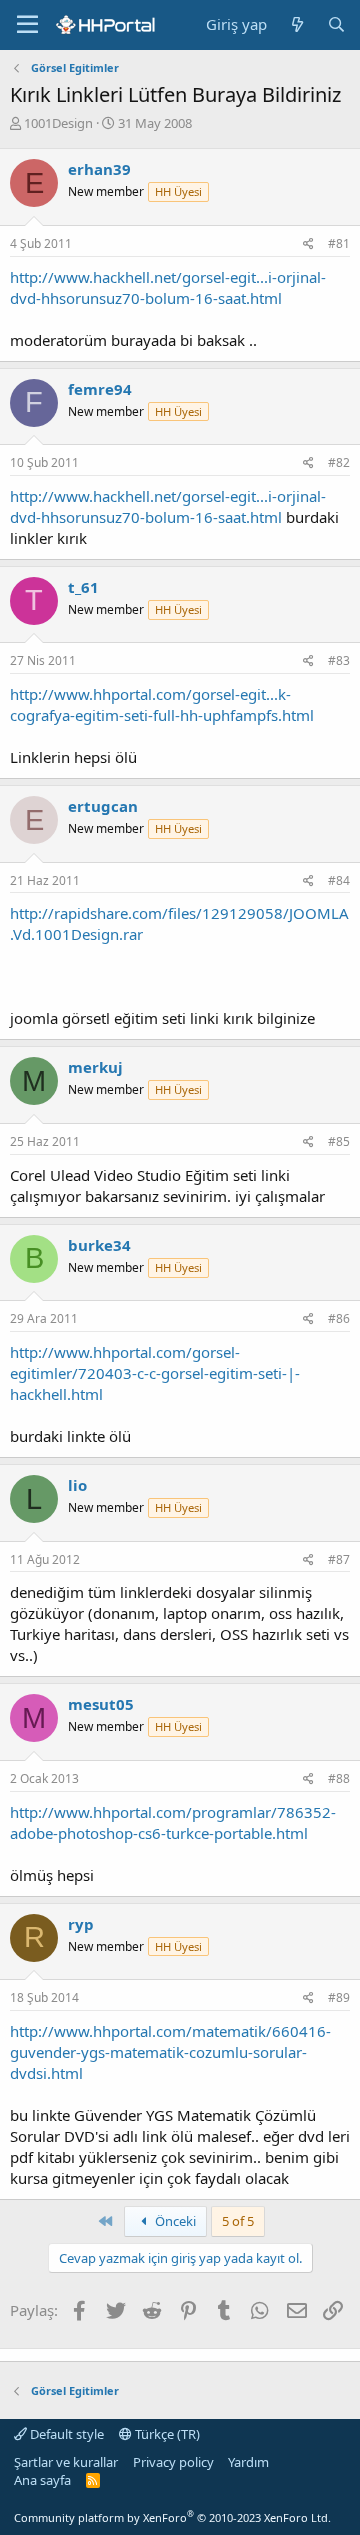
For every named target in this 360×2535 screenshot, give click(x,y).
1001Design (58, 123)
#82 (339, 462)
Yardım (248, 2462)
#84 (339, 880)
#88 (339, 1778)
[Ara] (336, 24)
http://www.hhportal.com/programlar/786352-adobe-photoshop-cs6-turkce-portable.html (173, 1822)
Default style (65, 2434)
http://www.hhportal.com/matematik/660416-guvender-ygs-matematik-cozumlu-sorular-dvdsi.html (170, 2052)
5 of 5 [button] (238, 2221)
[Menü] (27, 25)
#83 (339, 660)
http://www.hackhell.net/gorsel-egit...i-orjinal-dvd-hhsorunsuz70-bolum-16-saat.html (168, 287)
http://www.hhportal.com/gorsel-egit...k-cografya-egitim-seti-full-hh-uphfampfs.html (162, 704)
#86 (339, 1318)
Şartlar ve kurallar (66, 2462)
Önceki (174, 2221)
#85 (339, 1141)
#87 (339, 1559)
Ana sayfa (42, 2480)
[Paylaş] (308, 244)
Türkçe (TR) (166, 2434)
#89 (339, 1997)
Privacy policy (173, 2462)
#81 (339, 243)
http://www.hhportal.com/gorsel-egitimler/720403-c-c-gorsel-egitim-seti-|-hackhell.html (155, 1373)
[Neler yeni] (296, 24)
